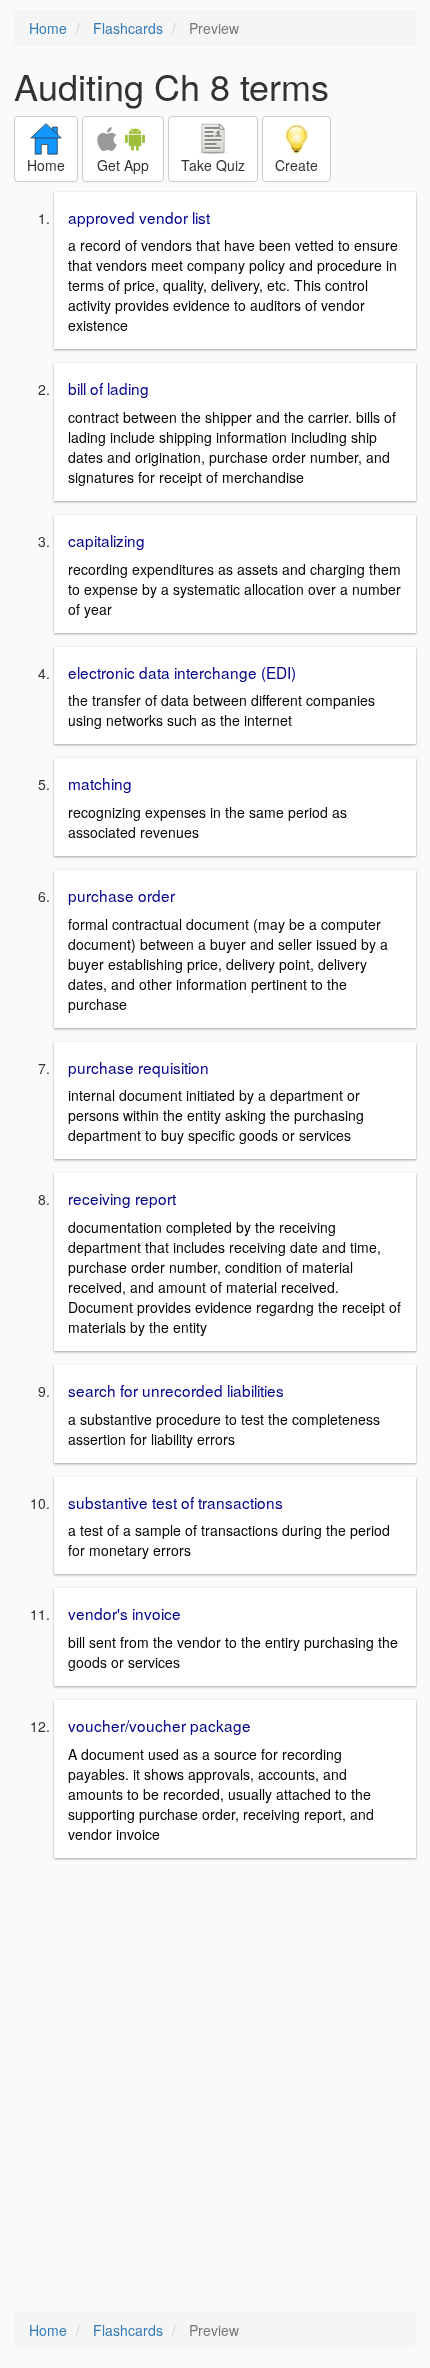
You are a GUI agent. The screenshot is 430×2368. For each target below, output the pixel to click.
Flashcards (128, 28)
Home (48, 28)
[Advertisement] (215, 2087)
